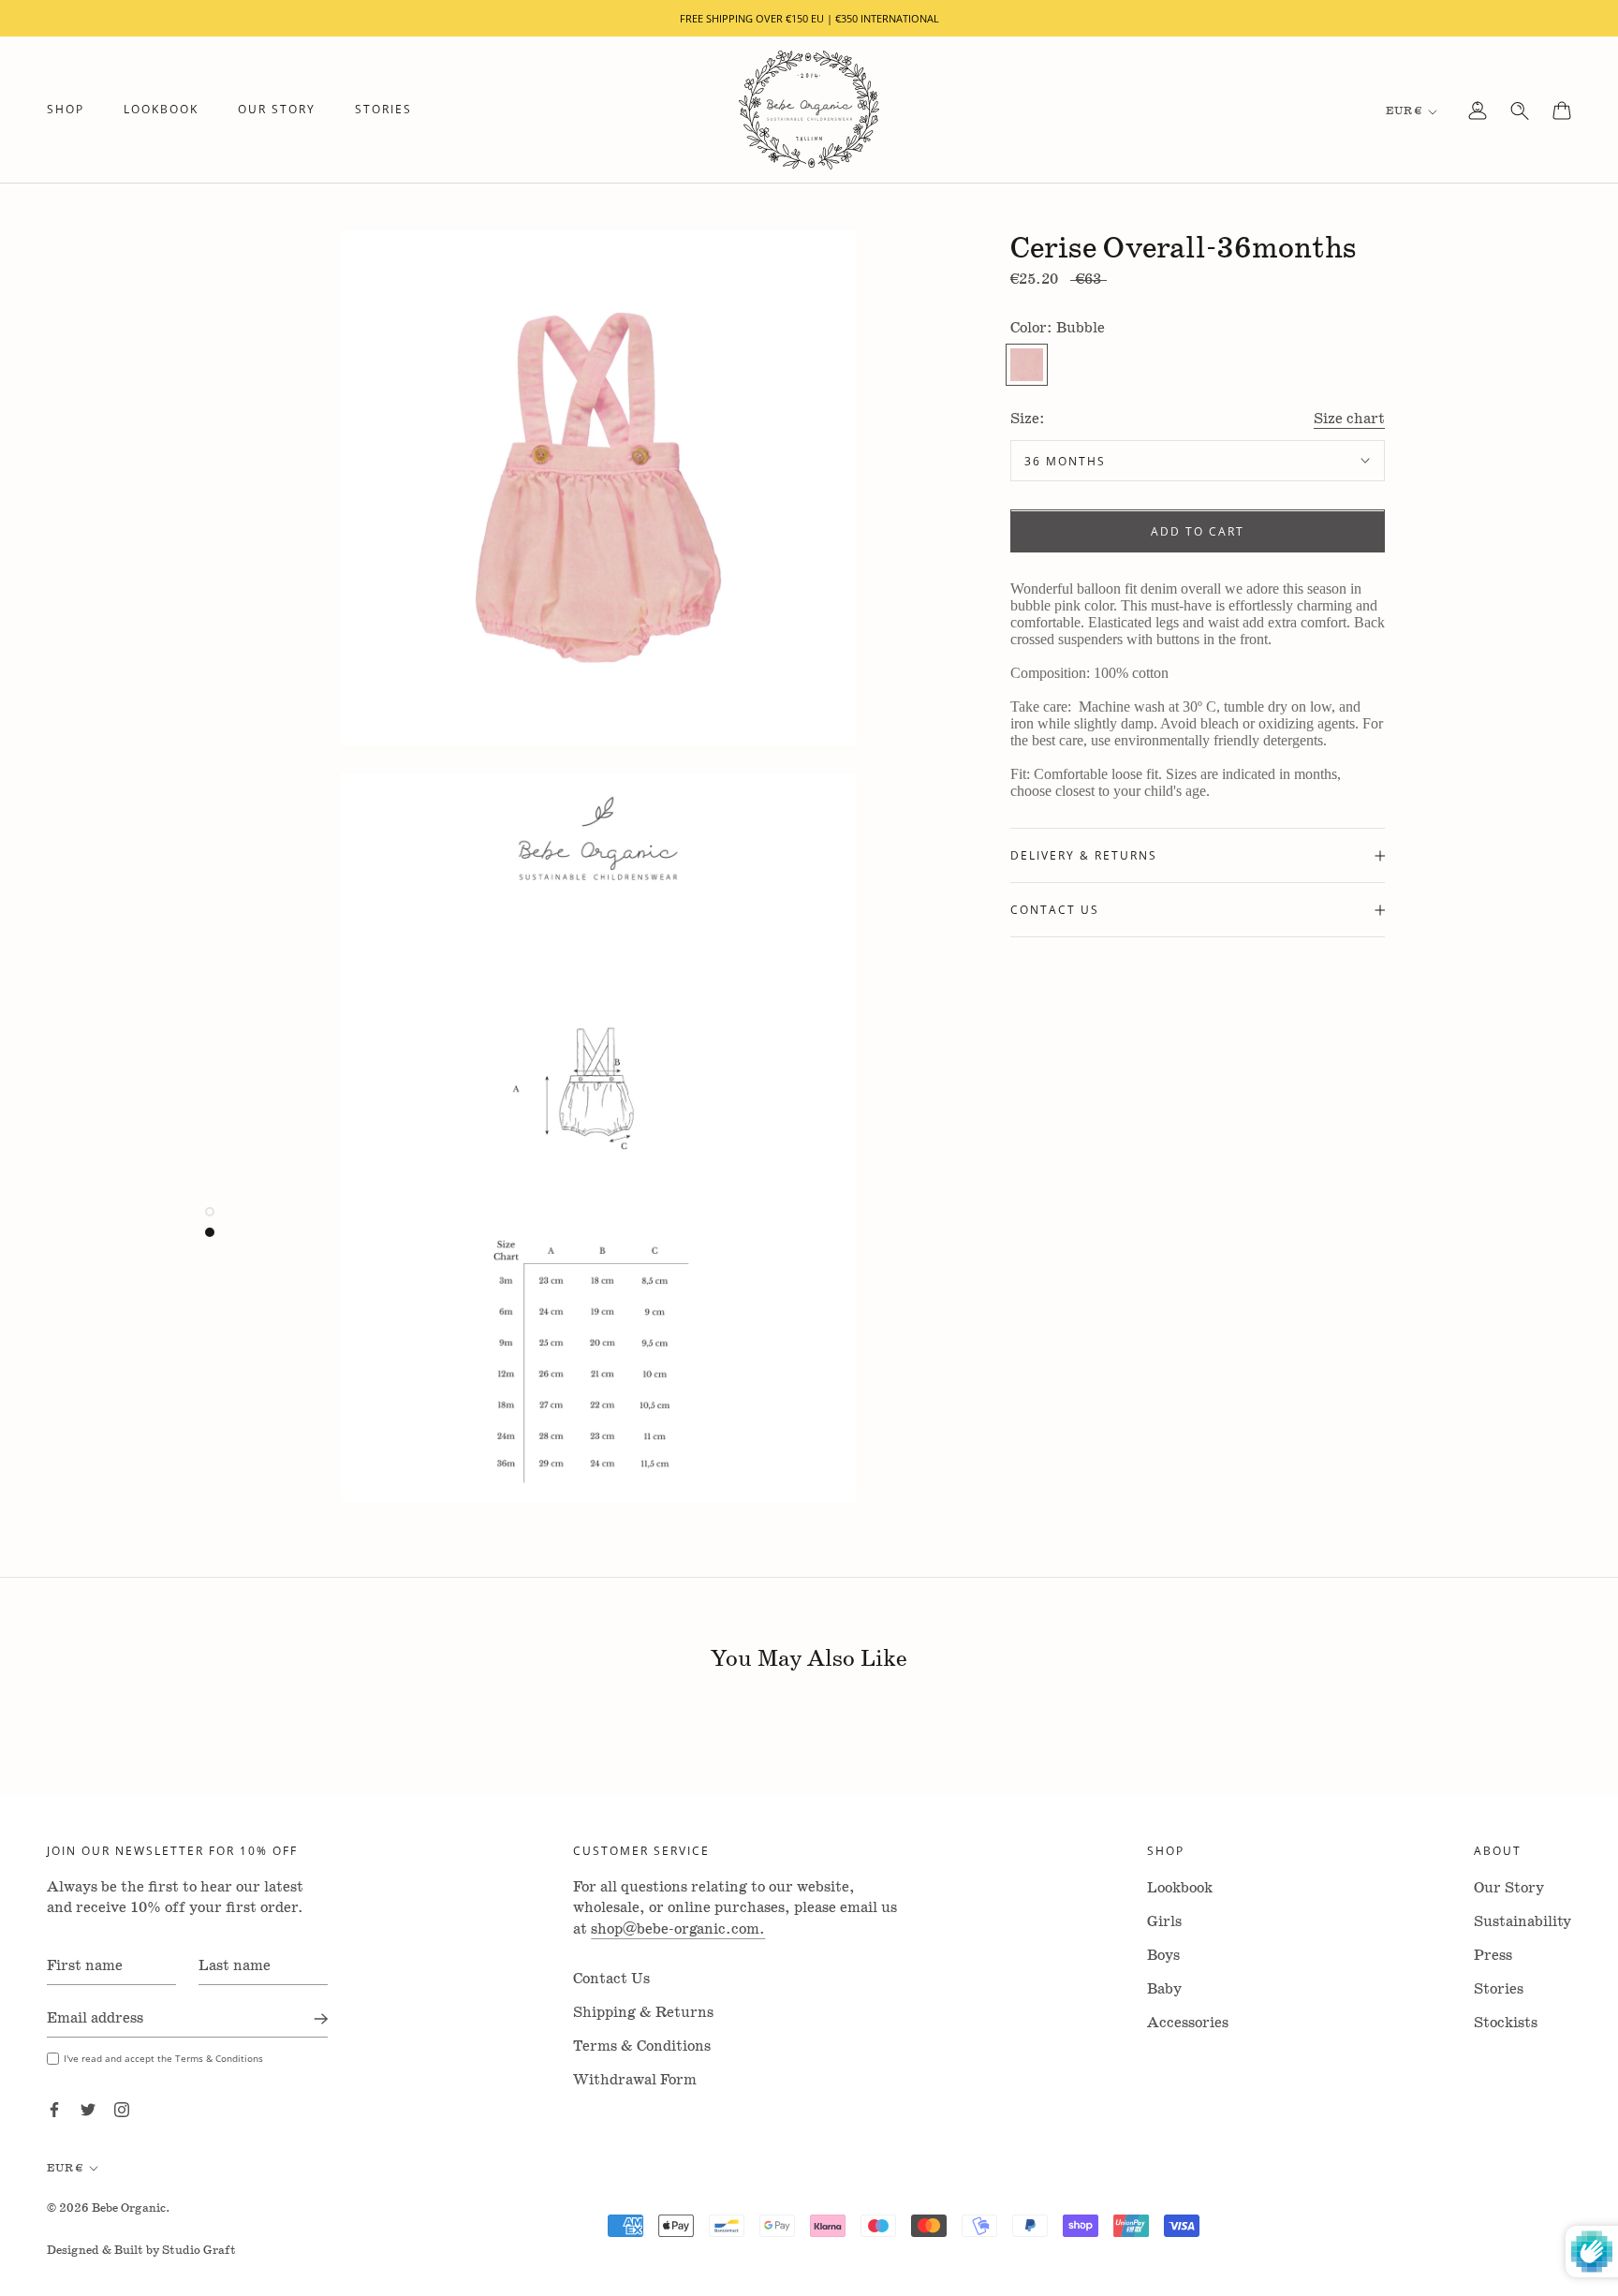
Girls (1164, 1922)
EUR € (1404, 111)
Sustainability (1522, 1922)
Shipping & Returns (643, 2013)
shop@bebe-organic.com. (678, 1929)
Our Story (277, 110)
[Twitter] (88, 2110)
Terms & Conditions (642, 2046)
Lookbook (161, 110)
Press (1493, 1956)
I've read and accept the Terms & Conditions (163, 2059)
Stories (383, 110)
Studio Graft (199, 2251)
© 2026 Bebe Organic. (109, 2208)
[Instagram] (122, 2110)
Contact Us (1055, 909)
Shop (66, 110)
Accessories (1188, 2023)
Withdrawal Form (635, 2080)
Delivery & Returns (1084, 856)
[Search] (1520, 110)
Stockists (1506, 2023)
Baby (1164, 1989)
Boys (1163, 1956)
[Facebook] (54, 2110)
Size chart (1349, 420)
